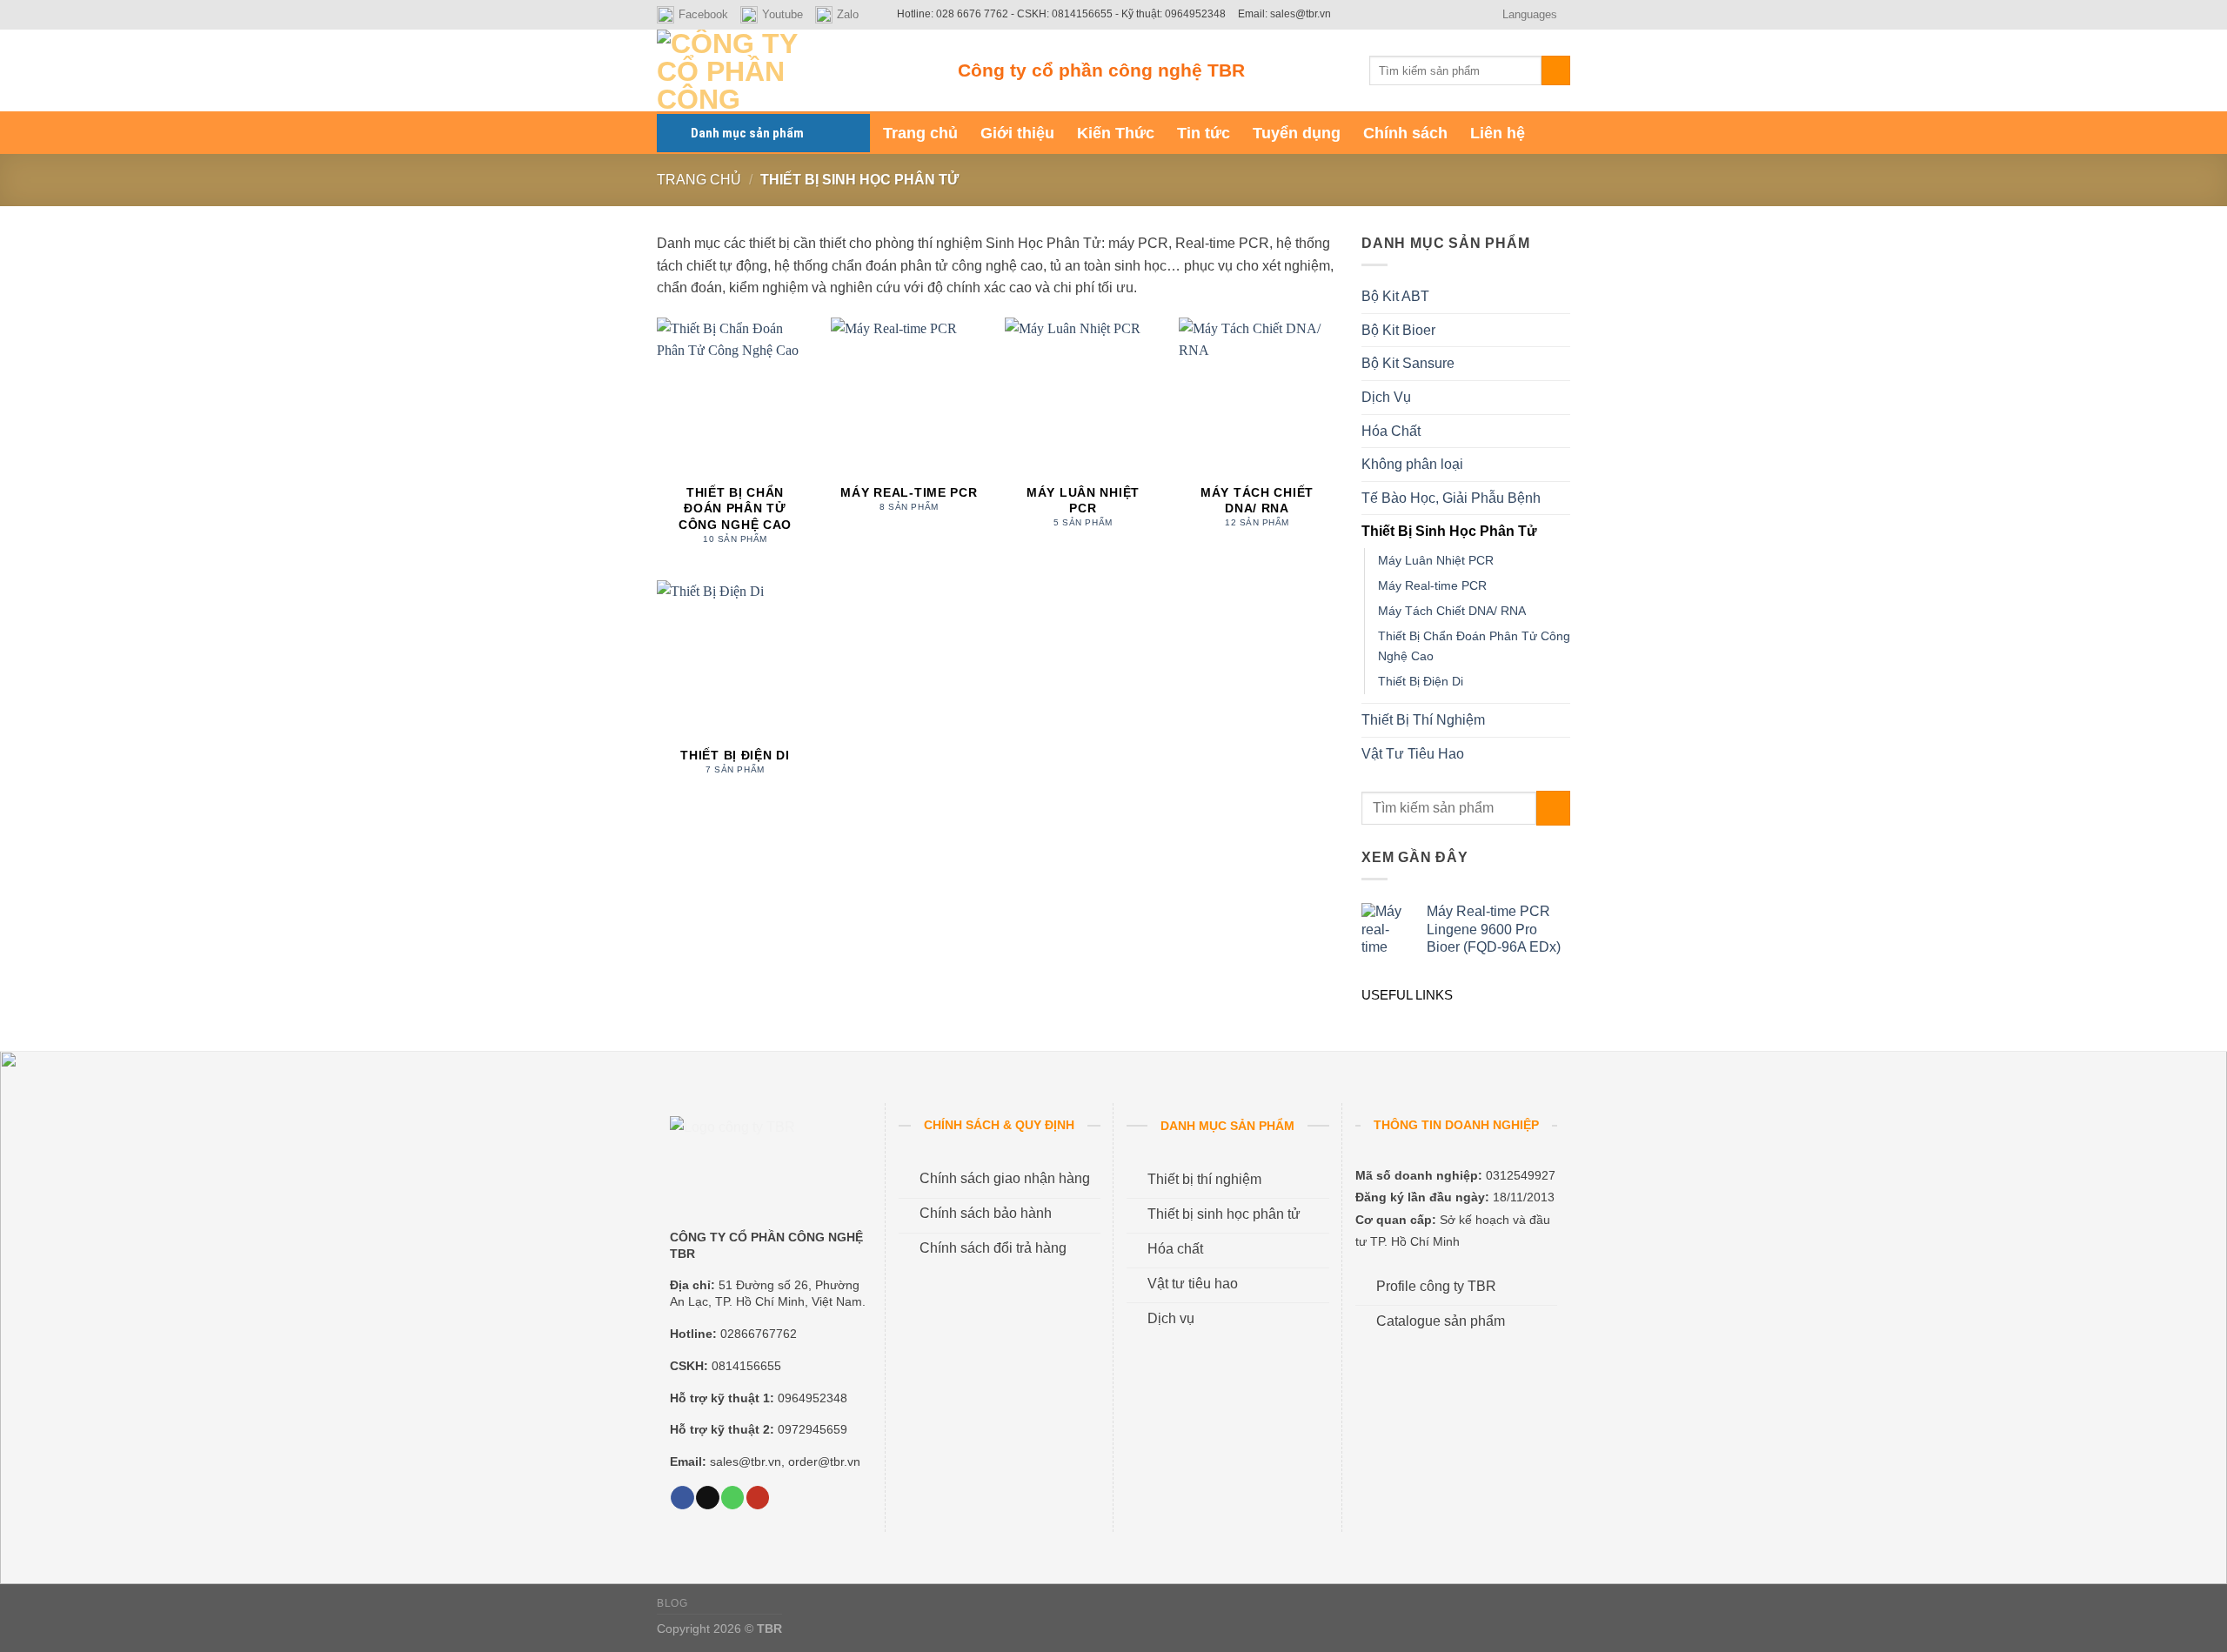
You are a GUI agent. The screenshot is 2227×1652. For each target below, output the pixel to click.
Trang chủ (920, 133)
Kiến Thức (1116, 133)
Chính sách (1405, 133)
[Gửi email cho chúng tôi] (707, 1498)
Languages (1530, 14)
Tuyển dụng (1297, 133)
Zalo (848, 14)
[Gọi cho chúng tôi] (732, 1498)
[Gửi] (1556, 70)
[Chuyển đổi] (1563, 297)
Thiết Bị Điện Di (1421, 681)
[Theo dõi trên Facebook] (682, 1498)
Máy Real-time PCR (1432, 585)
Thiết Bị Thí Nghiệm (1423, 720)
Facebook (703, 14)
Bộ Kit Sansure (1408, 363)
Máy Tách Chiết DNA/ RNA (1452, 611)
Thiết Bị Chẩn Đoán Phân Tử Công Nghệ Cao (1474, 646)
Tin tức (1204, 133)
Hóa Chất (1391, 431)
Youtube (782, 14)
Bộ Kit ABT (1395, 296)
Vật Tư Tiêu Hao (1413, 754)
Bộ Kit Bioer (1398, 330)
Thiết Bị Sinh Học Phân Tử (1449, 531)
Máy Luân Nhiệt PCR (1436, 560)
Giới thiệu (1017, 133)
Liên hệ (1498, 133)
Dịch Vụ (1386, 397)
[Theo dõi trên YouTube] (758, 1498)
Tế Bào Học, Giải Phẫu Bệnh (1451, 498)
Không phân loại (1412, 464)
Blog (672, 1603)
